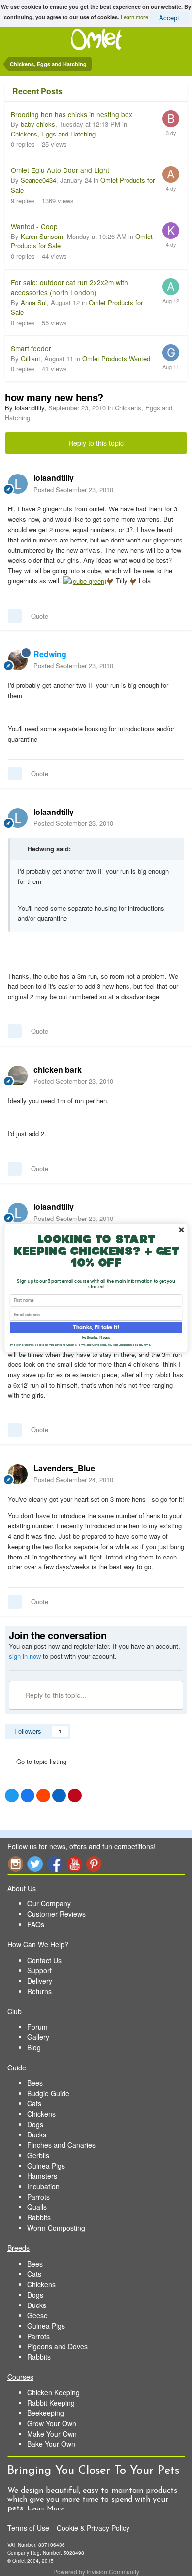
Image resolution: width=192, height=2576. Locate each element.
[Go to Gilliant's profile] (171, 353)
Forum (37, 2027)
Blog (34, 2047)
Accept (169, 17)
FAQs (36, 1924)
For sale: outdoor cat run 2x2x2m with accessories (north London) (69, 288)
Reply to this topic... (55, 1695)
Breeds (18, 2248)
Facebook (55, 1864)
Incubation (43, 2186)
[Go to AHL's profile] (171, 174)
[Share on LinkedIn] (59, 1796)
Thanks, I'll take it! (96, 1327)
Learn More (45, 2509)
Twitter (35, 1864)
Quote (40, 616)
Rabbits (39, 2217)
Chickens (41, 2114)
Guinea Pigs (46, 2166)
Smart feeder (31, 348)
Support (39, 1970)
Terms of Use (28, 2528)
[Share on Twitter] (12, 1796)
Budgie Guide (48, 2093)
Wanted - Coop (34, 226)
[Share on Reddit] (43, 1796)
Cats (34, 2103)
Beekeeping (46, 2413)
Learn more (134, 16)
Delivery (40, 1981)
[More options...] (174, 483)
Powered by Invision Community (96, 2571)
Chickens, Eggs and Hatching (53, 134)
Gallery (38, 2037)
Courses (20, 2377)
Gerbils (38, 2155)
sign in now (25, 1656)
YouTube (74, 1864)
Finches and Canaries (61, 2145)
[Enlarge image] (85, 581)
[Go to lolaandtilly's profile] (18, 484)
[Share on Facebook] (28, 1796)
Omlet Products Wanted (116, 358)
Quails (37, 2207)
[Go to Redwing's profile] (18, 660)
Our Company (49, 1903)
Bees (35, 2083)
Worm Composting (56, 2228)
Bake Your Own (51, 2444)
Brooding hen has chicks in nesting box (72, 114)
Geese (37, 2315)
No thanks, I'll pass (96, 1338)
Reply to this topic (96, 443)
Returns (39, 1991)
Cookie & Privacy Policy (93, 2528)
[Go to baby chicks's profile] (171, 119)
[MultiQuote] (15, 616)
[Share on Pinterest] (75, 1796)
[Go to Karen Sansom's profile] (171, 231)
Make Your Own (52, 2434)
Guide (17, 2068)
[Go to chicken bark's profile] (18, 1076)
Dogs (35, 2124)
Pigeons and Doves (57, 2346)
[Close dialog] (181, 1230)
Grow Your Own (52, 2423)
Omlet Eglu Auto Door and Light (60, 170)
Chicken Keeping (53, 2392)
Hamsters (42, 2176)
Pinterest (94, 1864)
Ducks (37, 2135)
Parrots (38, 2197)
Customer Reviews (56, 1914)
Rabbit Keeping (51, 2403)
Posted (73, 490)
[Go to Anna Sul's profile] (171, 287)
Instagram (15, 1864)
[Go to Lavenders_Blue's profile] (18, 1474)
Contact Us (44, 1960)
